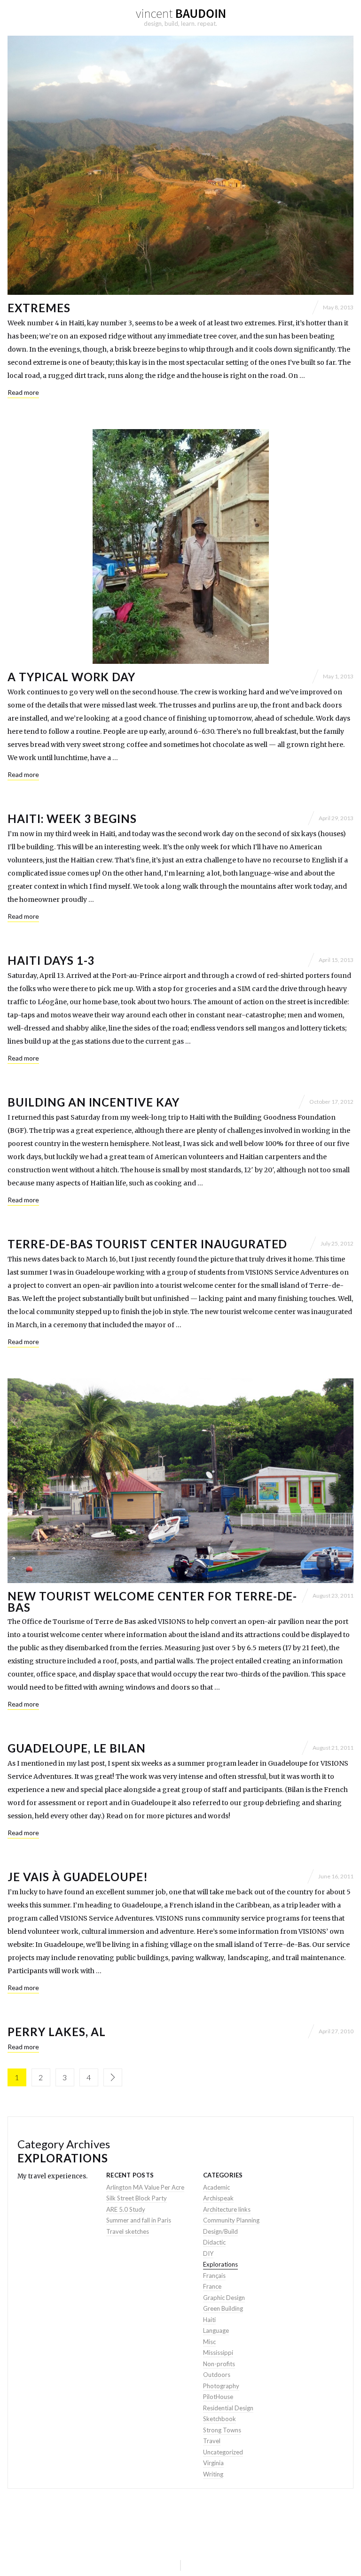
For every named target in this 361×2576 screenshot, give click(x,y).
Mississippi (218, 2353)
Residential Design (228, 2408)
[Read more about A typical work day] (181, 546)
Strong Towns (222, 2430)
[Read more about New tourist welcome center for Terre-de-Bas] (180, 1481)
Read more (23, 392)
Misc (209, 2342)
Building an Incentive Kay (94, 1102)
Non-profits (219, 2364)
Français (214, 2276)
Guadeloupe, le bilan (77, 1748)
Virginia (213, 2463)
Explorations (220, 2264)
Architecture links (227, 2209)
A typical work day (71, 677)
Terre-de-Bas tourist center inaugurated (147, 1244)
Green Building (223, 2308)
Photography (221, 2386)
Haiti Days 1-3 (51, 960)
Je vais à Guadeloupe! (78, 1877)
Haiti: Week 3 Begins (72, 819)
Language (216, 2330)
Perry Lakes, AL (57, 2032)
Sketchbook (220, 2419)
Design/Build (220, 2231)
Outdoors (217, 2375)
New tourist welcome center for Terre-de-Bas (152, 1602)
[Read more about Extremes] (180, 165)
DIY (208, 2253)
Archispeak (218, 2198)
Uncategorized (223, 2452)
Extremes (39, 308)
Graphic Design (224, 2298)
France (212, 2286)
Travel (212, 2441)
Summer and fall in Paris (139, 2220)
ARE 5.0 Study (126, 2209)
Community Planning (231, 2220)
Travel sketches (128, 2231)
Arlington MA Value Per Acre (145, 2187)
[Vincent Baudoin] (180, 14)
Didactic (214, 2242)
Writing (213, 2474)
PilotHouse (218, 2397)
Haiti (209, 2320)
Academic (216, 2187)
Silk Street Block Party (137, 2198)
